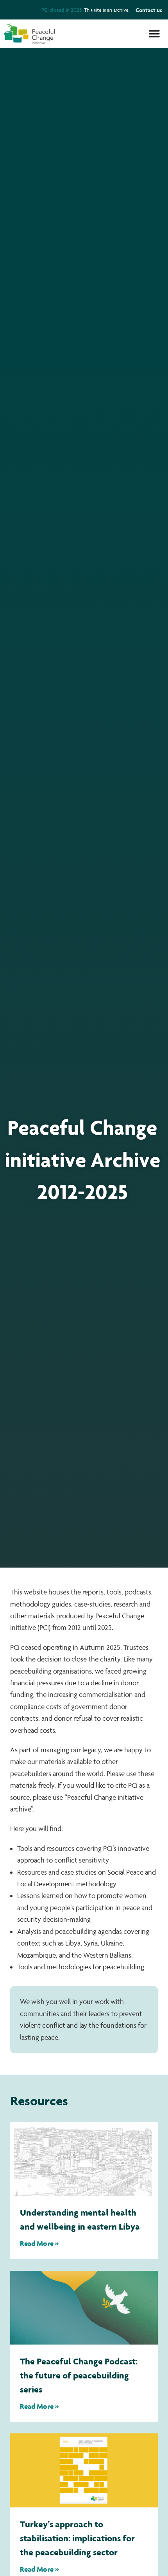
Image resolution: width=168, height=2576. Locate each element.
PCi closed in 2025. (62, 10)
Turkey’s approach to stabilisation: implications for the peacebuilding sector (77, 2538)
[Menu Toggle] (154, 34)
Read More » (39, 2243)
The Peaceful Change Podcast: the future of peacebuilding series (79, 2375)
